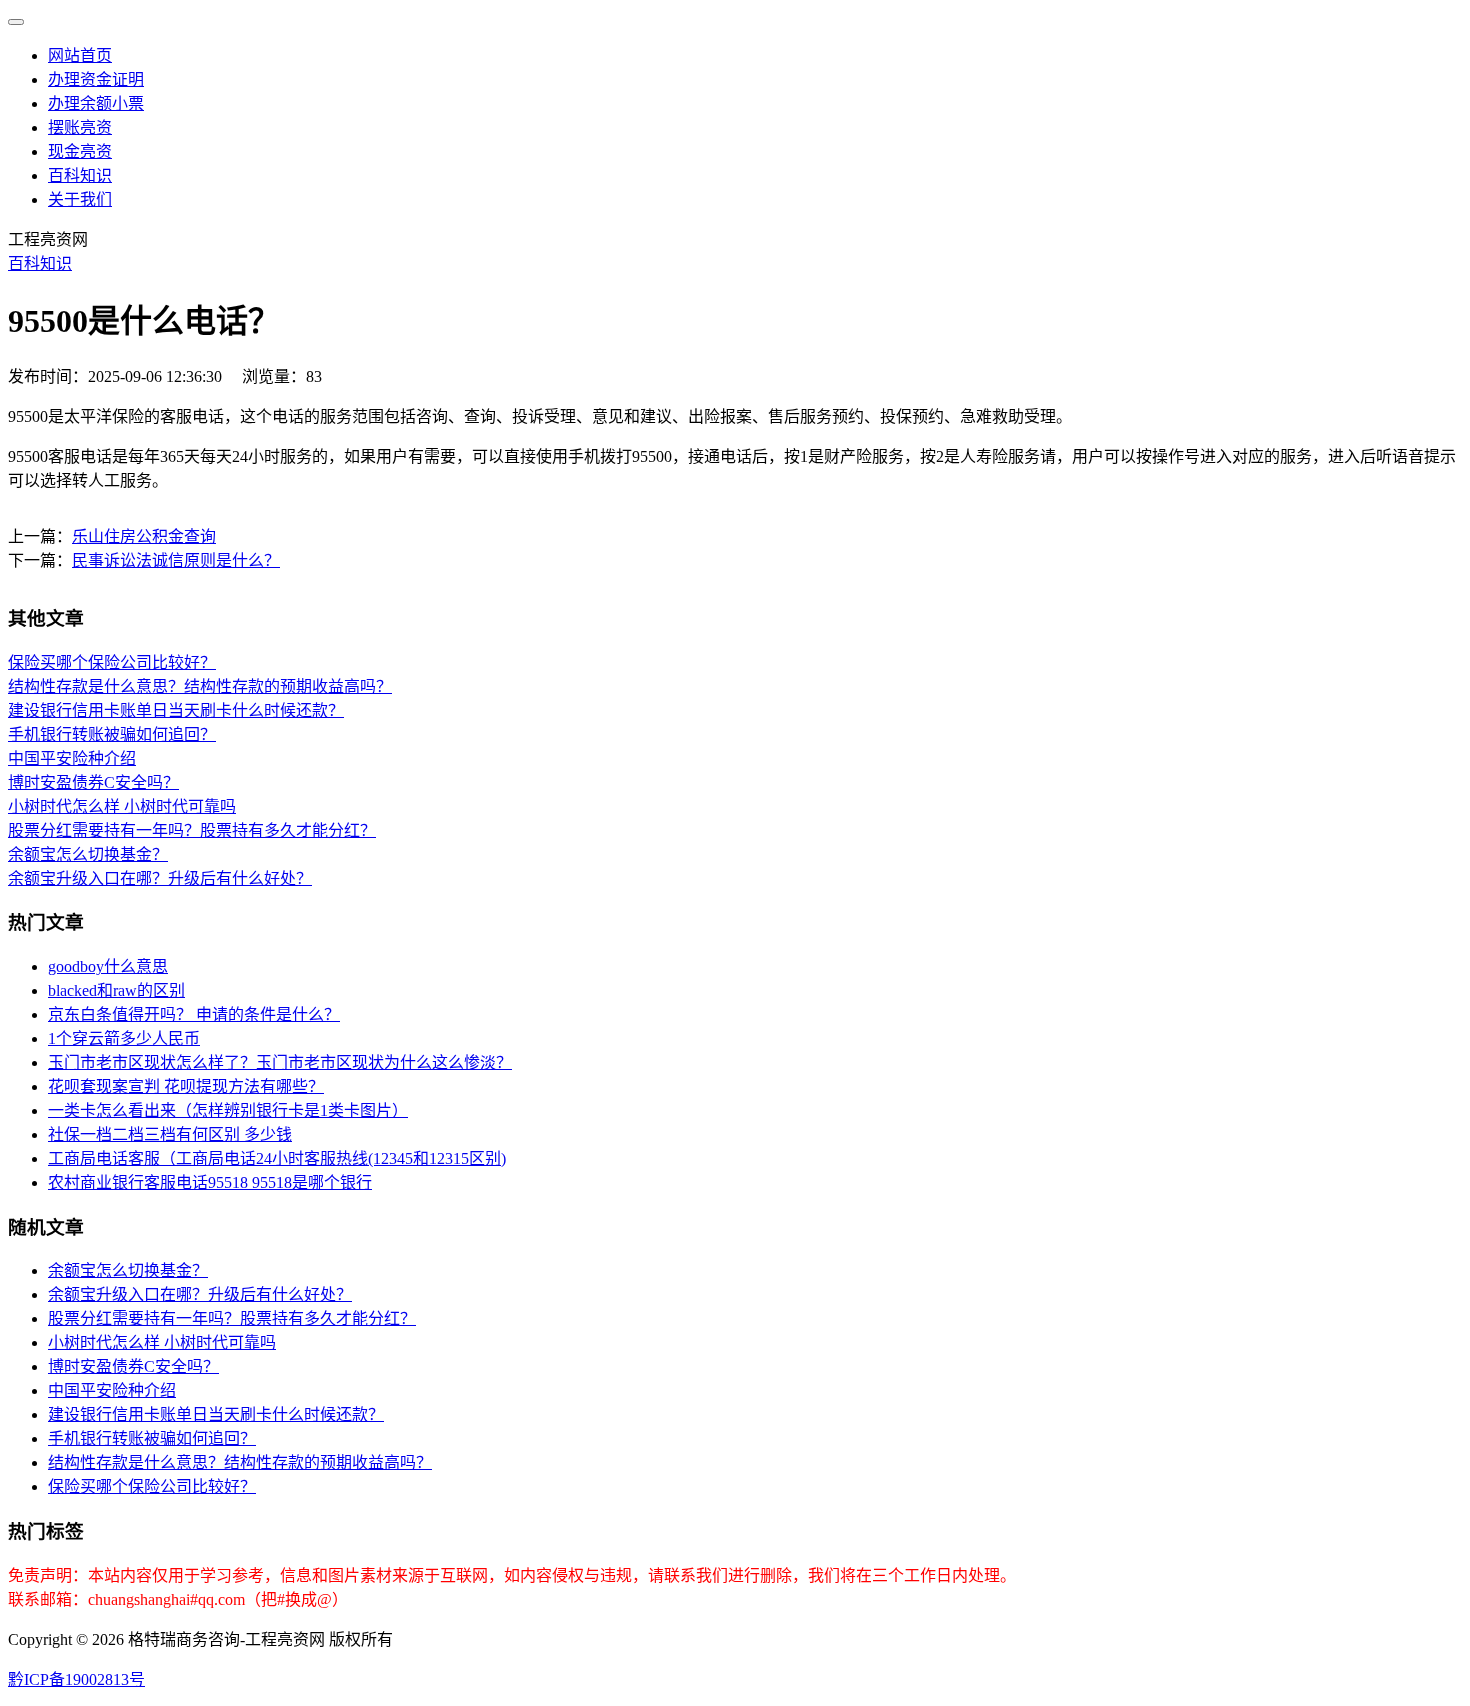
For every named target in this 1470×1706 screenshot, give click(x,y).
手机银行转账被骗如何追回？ (112, 734)
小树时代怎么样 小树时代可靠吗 (122, 806)
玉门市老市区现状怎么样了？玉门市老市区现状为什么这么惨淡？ (280, 1062)
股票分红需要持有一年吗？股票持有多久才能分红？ (192, 830)
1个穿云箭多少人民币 (124, 1038)
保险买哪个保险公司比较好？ (112, 662)
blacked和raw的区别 (116, 990)
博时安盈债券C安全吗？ (93, 782)
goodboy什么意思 (108, 966)
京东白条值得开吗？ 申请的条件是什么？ (194, 1014)
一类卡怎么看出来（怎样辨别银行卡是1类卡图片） (228, 1110)
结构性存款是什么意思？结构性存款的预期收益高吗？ (200, 686)
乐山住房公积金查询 (144, 536)
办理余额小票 (96, 103)
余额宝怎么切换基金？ (88, 854)
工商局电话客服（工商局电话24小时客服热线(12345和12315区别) (277, 1158)
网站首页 (80, 55)
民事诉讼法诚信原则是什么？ (176, 560)
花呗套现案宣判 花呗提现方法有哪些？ (186, 1086)
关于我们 (80, 199)
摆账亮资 (80, 127)
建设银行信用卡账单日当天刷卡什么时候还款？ (176, 710)
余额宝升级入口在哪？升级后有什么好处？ (160, 878)
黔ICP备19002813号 (76, 1679)
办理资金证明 (96, 79)
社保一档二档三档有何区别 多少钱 (170, 1134)
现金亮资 (80, 151)
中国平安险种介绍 (72, 758)
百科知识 (80, 175)
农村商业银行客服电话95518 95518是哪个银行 (210, 1182)
